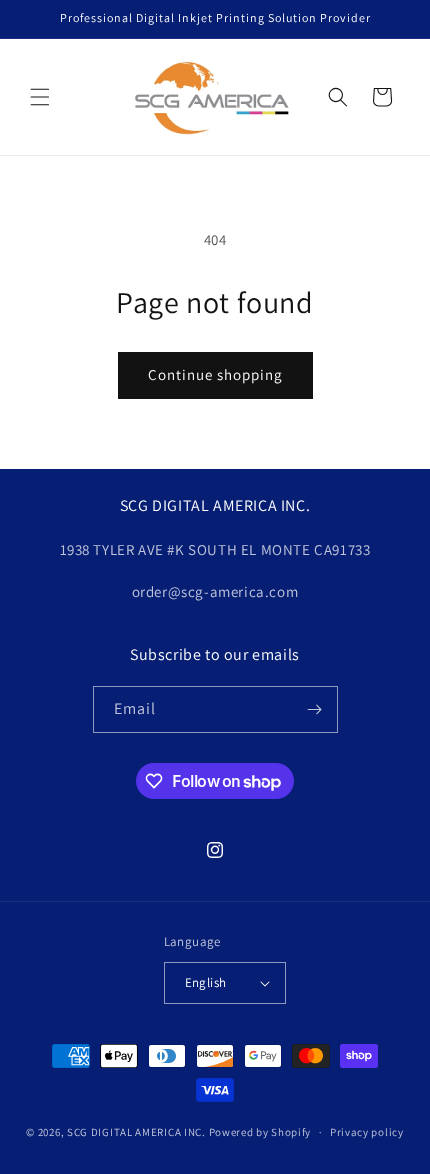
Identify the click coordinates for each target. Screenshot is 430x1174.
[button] (40, 97)
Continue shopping (215, 374)
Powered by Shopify (260, 1132)
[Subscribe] (315, 709)
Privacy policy (367, 1132)
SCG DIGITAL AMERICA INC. (136, 1132)
